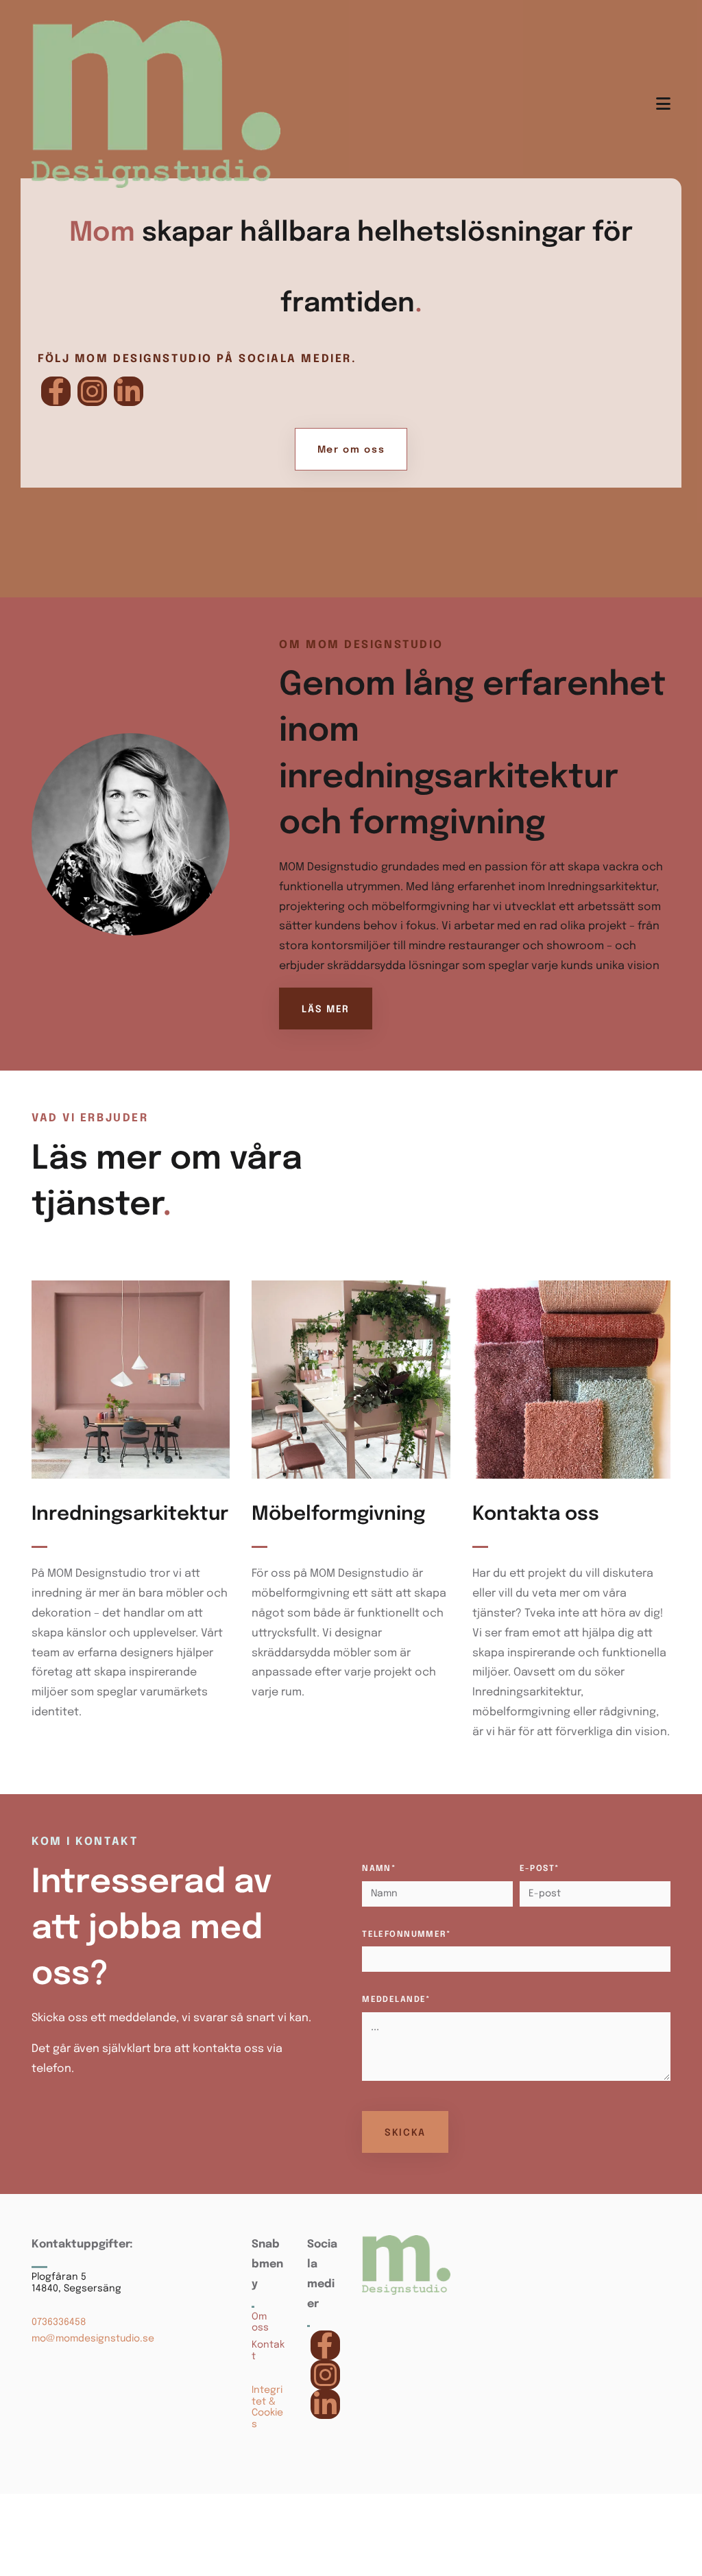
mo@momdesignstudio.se (93, 2339)
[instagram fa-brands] (92, 391)
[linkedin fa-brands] (129, 391)
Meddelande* (397, 2000)
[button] (351, 449)
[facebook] (56, 391)
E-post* (540, 1869)
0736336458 (59, 2322)
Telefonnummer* (407, 1935)
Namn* (379, 1869)
